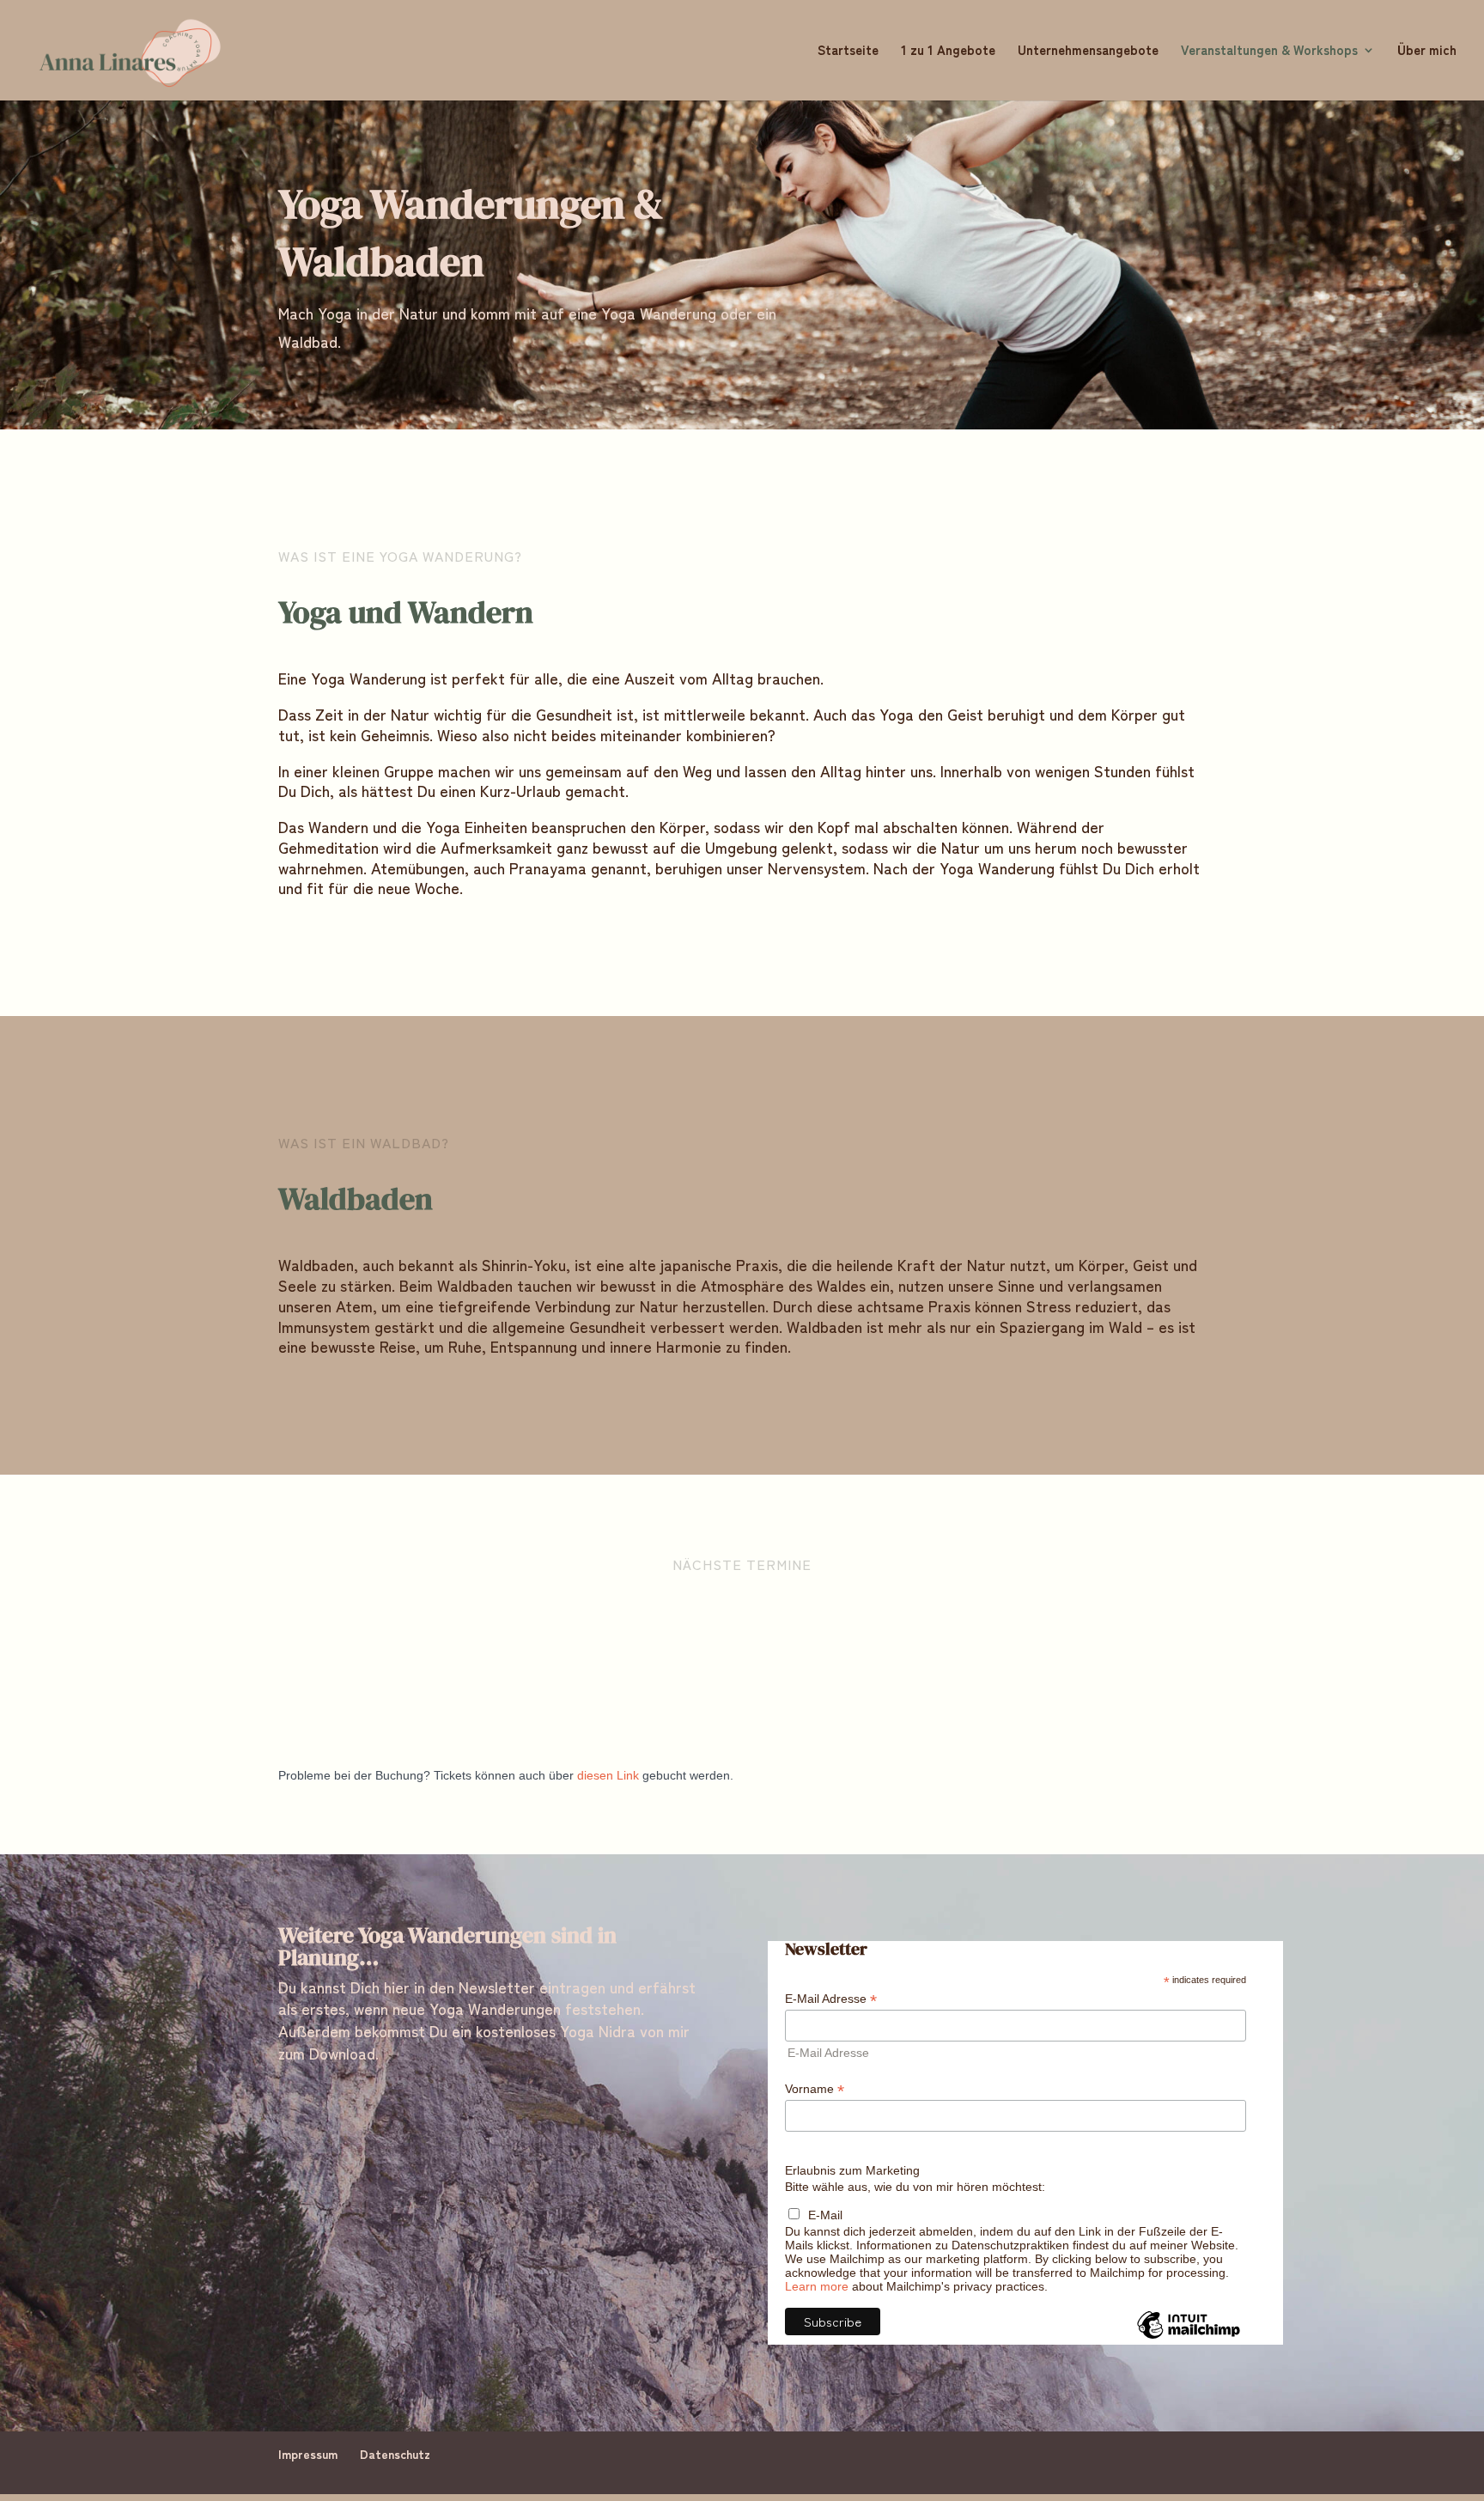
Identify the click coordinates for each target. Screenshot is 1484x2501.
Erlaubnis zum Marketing (852, 2170)
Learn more (817, 2286)
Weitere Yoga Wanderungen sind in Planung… (447, 1948)
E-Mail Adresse (831, 1999)
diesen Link (608, 1775)
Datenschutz (395, 2454)
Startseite (848, 51)
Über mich (1427, 51)
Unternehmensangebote (1088, 51)
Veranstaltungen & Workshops (1269, 51)
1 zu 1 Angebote (948, 51)
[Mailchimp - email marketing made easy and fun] (1189, 2338)
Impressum (308, 2454)
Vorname (815, 2089)
